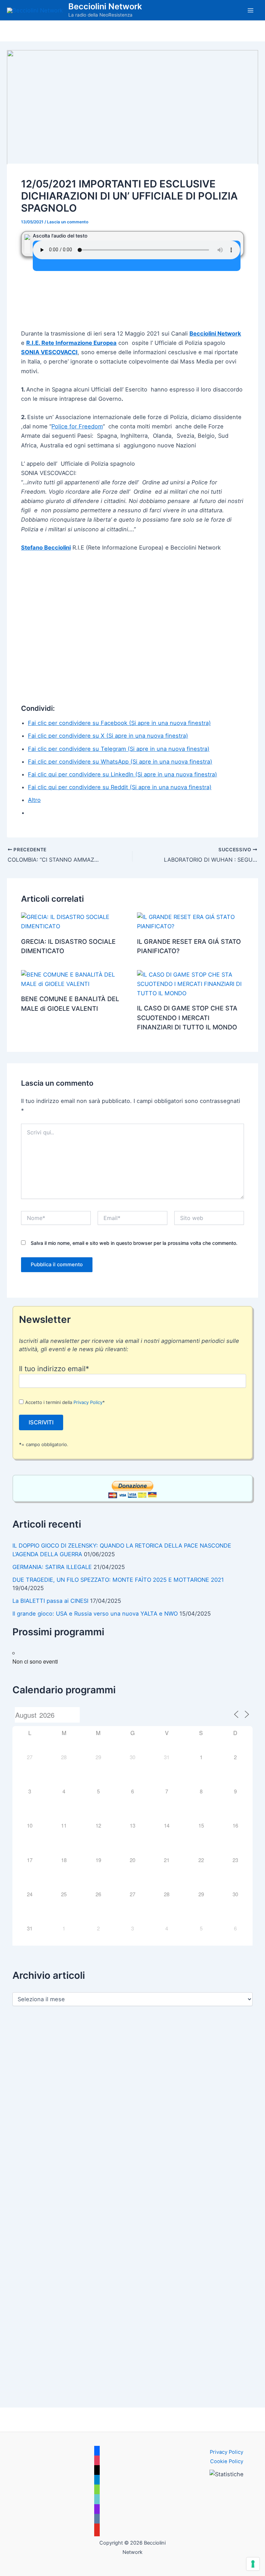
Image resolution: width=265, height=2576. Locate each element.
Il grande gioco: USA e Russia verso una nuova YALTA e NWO (95, 1614)
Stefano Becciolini (46, 548)
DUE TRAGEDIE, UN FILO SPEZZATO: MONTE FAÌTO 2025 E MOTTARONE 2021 (118, 1580)
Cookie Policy (227, 2461)
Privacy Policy (88, 1402)
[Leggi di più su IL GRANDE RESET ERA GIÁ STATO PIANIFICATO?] (190, 921)
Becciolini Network (105, 6)
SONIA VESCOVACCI (49, 352)
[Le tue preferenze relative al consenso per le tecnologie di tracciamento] (253, 2564)
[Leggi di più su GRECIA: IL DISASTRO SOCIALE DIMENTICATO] (75, 921)
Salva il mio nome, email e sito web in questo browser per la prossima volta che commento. (134, 1243)
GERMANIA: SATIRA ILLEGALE (52, 1567)
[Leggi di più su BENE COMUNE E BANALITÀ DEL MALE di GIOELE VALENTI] (75, 979)
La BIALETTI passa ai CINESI (50, 1601)
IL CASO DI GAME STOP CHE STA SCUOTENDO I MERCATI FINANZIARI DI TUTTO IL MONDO (187, 1018)
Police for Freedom (77, 426)
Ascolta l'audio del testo (60, 236)
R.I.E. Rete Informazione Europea (71, 343)
